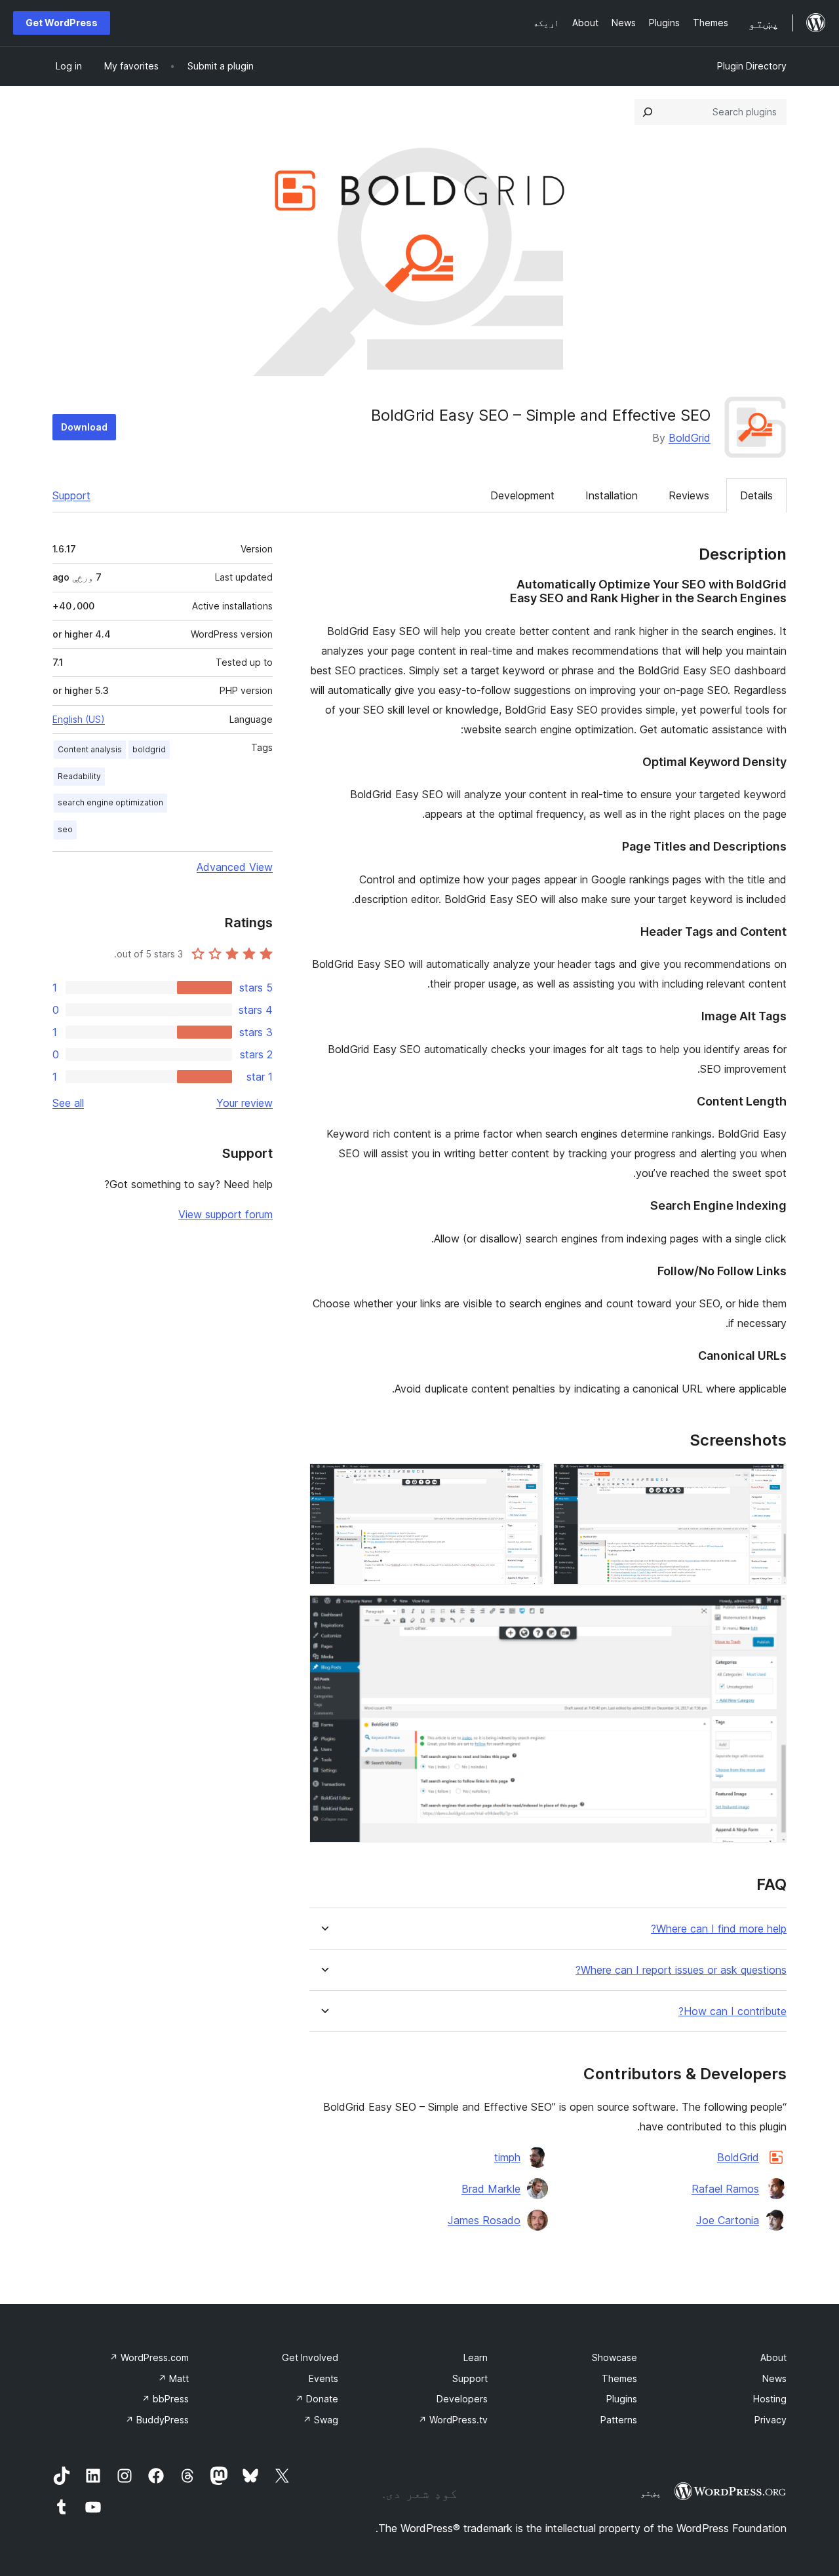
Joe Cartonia (728, 2220)
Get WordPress (62, 23)
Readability (79, 776)
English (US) (79, 719)
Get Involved (310, 2357)
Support (71, 495)
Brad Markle (491, 2189)
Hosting (770, 2399)
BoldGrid (690, 438)
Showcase (615, 2357)
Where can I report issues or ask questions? (681, 1970)
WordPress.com (149, 2357)
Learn (476, 2357)
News (774, 2378)
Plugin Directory (752, 66)
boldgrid (149, 749)
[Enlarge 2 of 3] (525, 1481)
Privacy (771, 2420)
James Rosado (484, 2220)
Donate (317, 2399)
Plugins (622, 2399)
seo (65, 829)
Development (522, 495)
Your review (244, 1103)
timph (507, 2157)
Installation (612, 495)
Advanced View (235, 867)
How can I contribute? (732, 2011)
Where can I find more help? (719, 1929)
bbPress (165, 2399)
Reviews (689, 495)
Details (756, 495)
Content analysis (90, 749)
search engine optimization (110, 802)
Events (323, 2378)
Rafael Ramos (725, 2189)
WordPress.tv (453, 2420)
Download (84, 427)
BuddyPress (157, 2420)
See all (68, 1103)
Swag (321, 2420)
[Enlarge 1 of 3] (769, 1481)
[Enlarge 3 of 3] (769, 1613)
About (773, 2357)
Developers (462, 2399)
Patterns (619, 2420)
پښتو (651, 2493)
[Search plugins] (648, 112)
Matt (173, 2378)
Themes (619, 2378)
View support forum (225, 1214)
